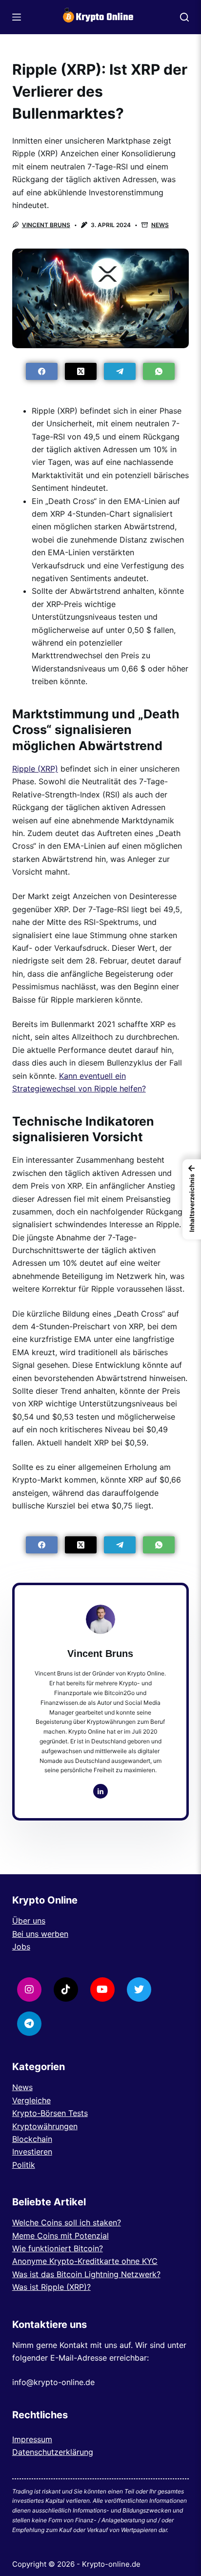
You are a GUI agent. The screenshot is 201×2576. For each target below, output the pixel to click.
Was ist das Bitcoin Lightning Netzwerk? (86, 2274)
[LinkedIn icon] (100, 1791)
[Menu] (17, 17)
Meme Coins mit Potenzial (60, 2236)
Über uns (29, 1921)
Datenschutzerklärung (53, 2452)
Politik (24, 2165)
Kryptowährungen (45, 2126)
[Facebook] (42, 371)
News (160, 225)
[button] (192, 1199)
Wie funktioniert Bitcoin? (58, 2248)
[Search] (184, 17)
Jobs (21, 1947)
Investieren (32, 2152)
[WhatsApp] (159, 371)
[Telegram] (120, 371)
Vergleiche (31, 2100)
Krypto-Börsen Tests (50, 2113)
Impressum (32, 2439)
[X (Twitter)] (81, 371)
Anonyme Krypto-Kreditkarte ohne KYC (85, 2261)
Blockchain (32, 2139)
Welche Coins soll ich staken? (67, 2222)
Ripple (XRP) (35, 769)
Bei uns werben (40, 1934)
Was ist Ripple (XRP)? (51, 2287)
